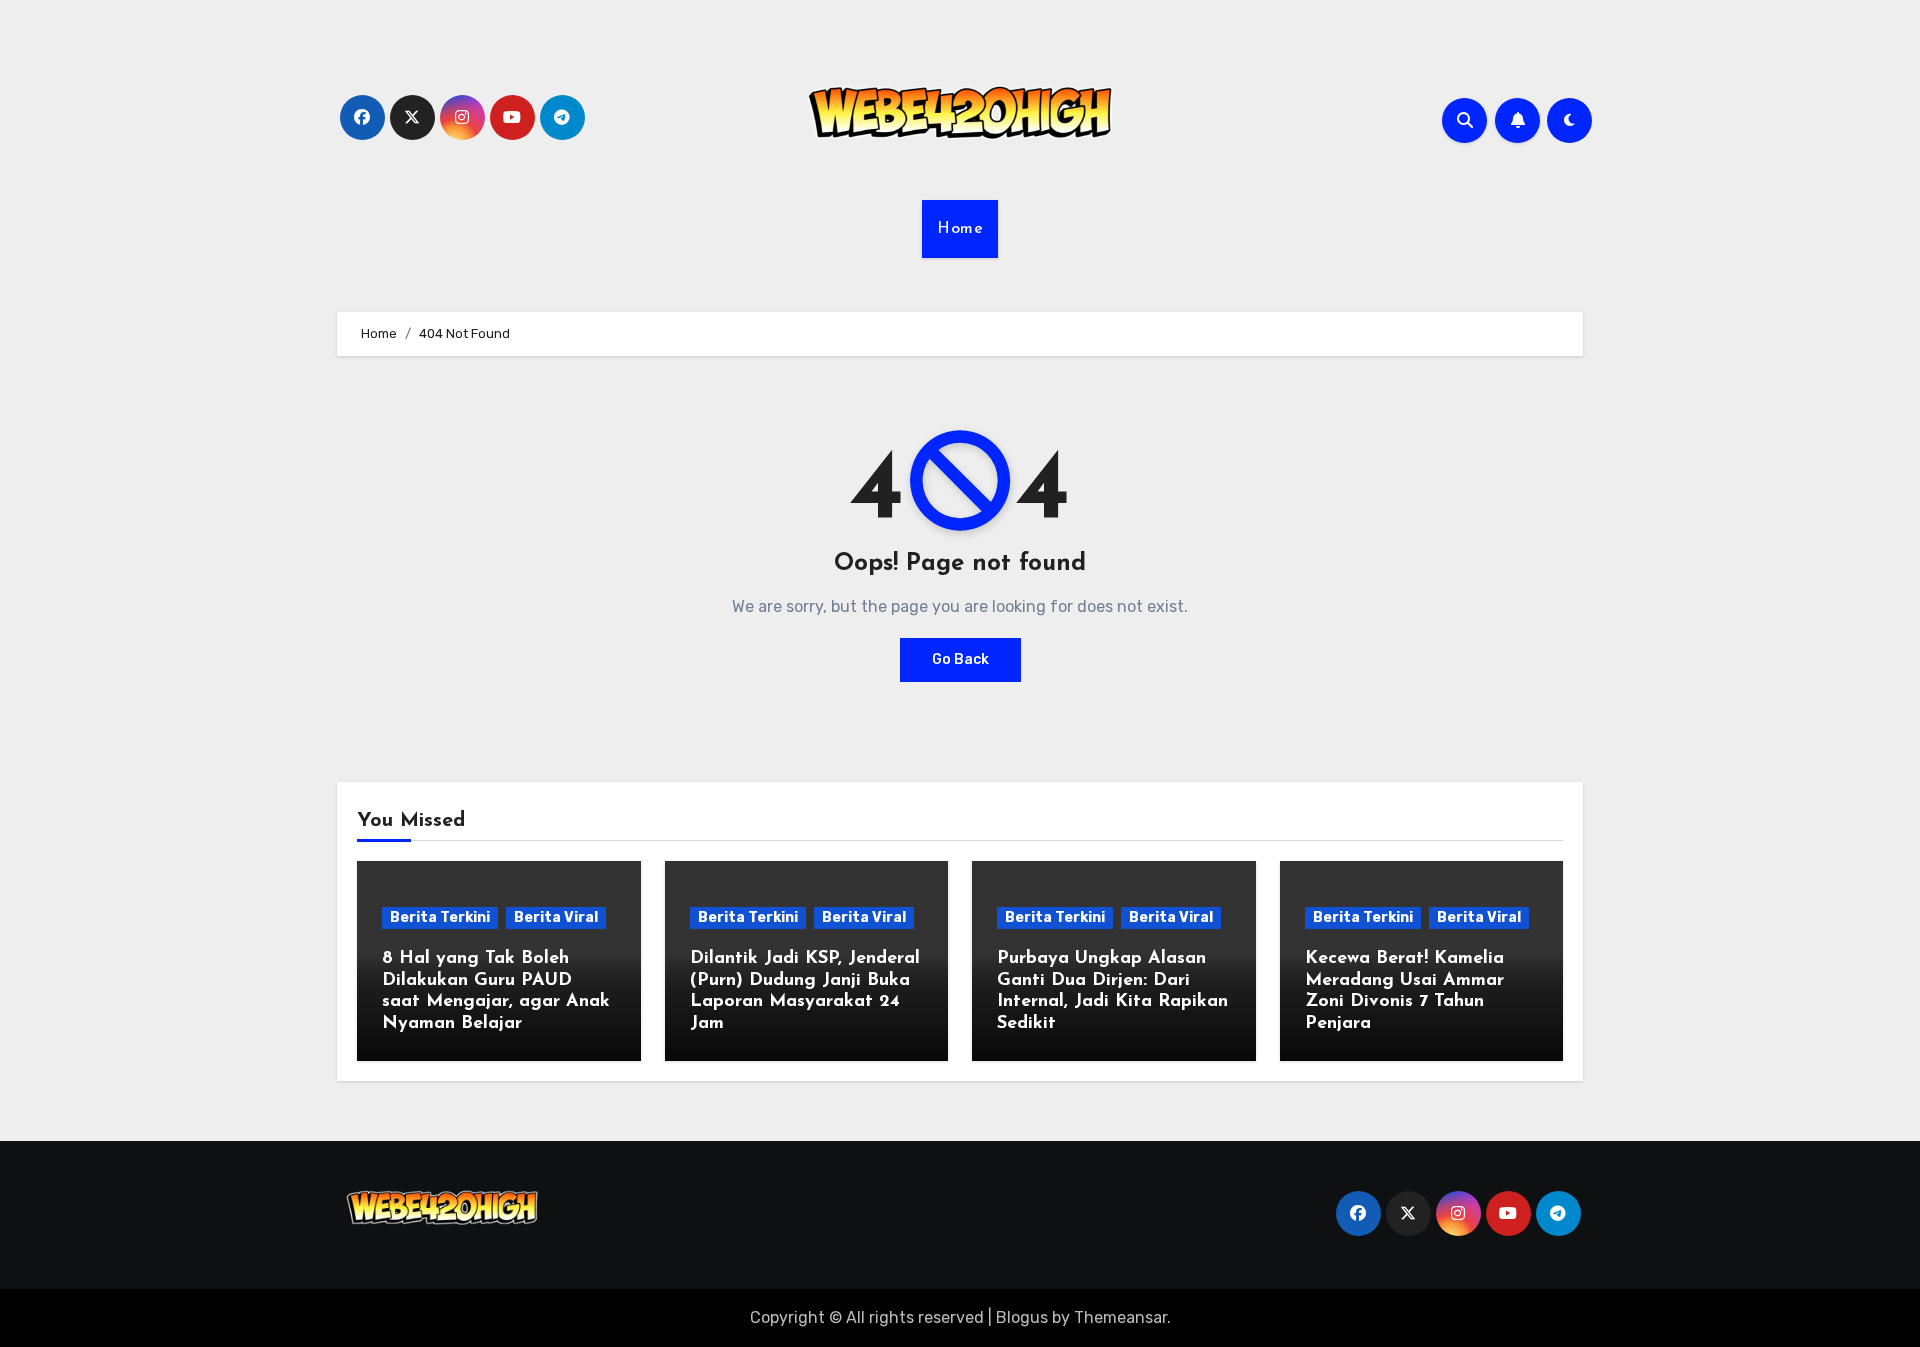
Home (960, 229)
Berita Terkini (440, 917)
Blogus (1022, 1317)
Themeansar (1120, 1317)
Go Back (960, 659)
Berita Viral (556, 917)
